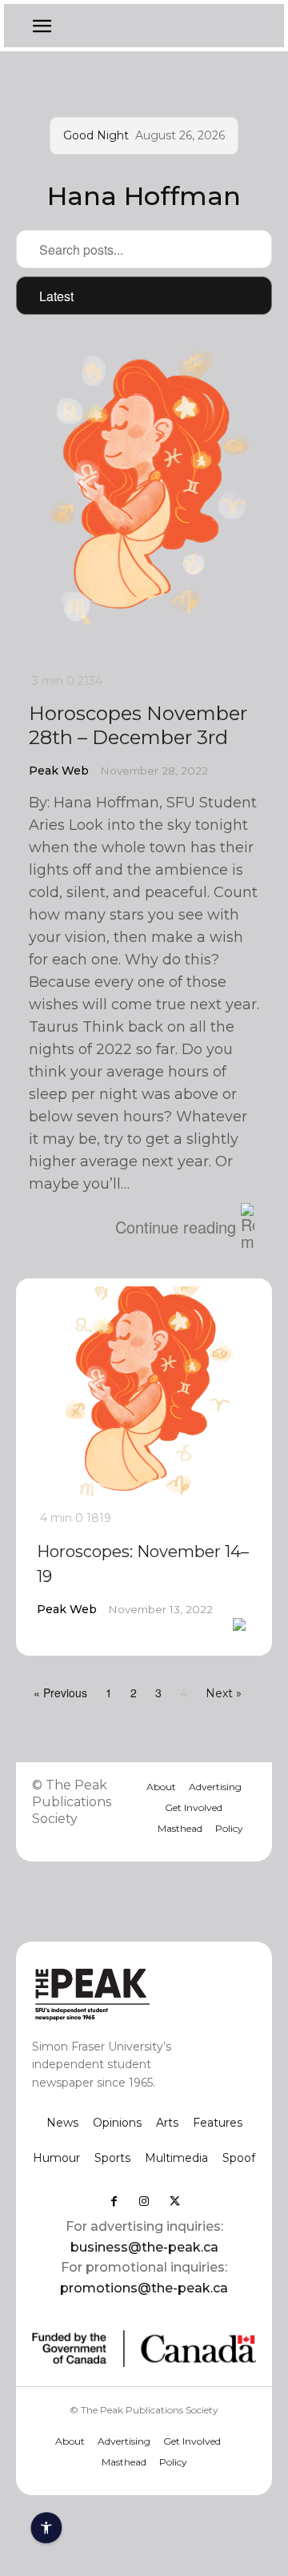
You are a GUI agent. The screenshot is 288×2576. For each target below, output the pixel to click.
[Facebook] (114, 2201)
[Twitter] (174, 2201)
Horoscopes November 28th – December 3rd (138, 725)
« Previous (60, 1693)
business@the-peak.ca (144, 2247)
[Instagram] (144, 2201)
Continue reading (176, 1227)
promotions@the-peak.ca (144, 2288)
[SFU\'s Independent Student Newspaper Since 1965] (122, 1993)
